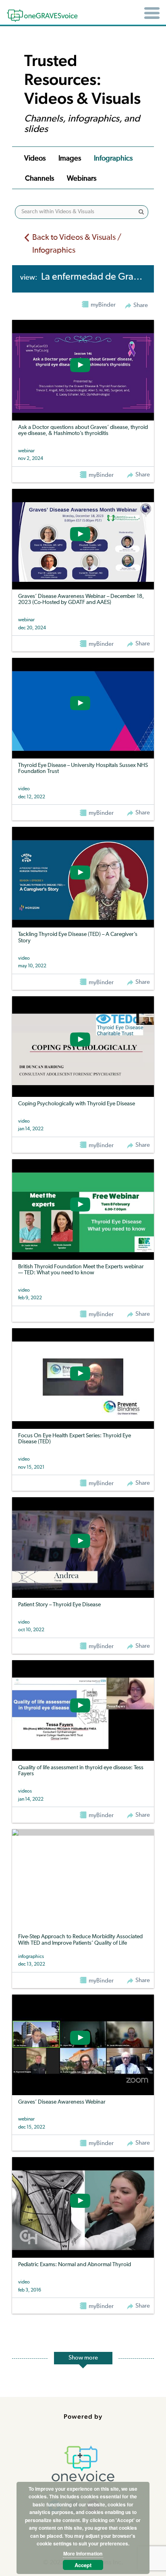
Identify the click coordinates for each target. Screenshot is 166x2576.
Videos (35, 159)
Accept (83, 2565)
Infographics (113, 159)
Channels (39, 179)
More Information (83, 2553)
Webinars (82, 179)
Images (70, 159)
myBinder (101, 475)
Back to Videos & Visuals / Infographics (77, 244)
